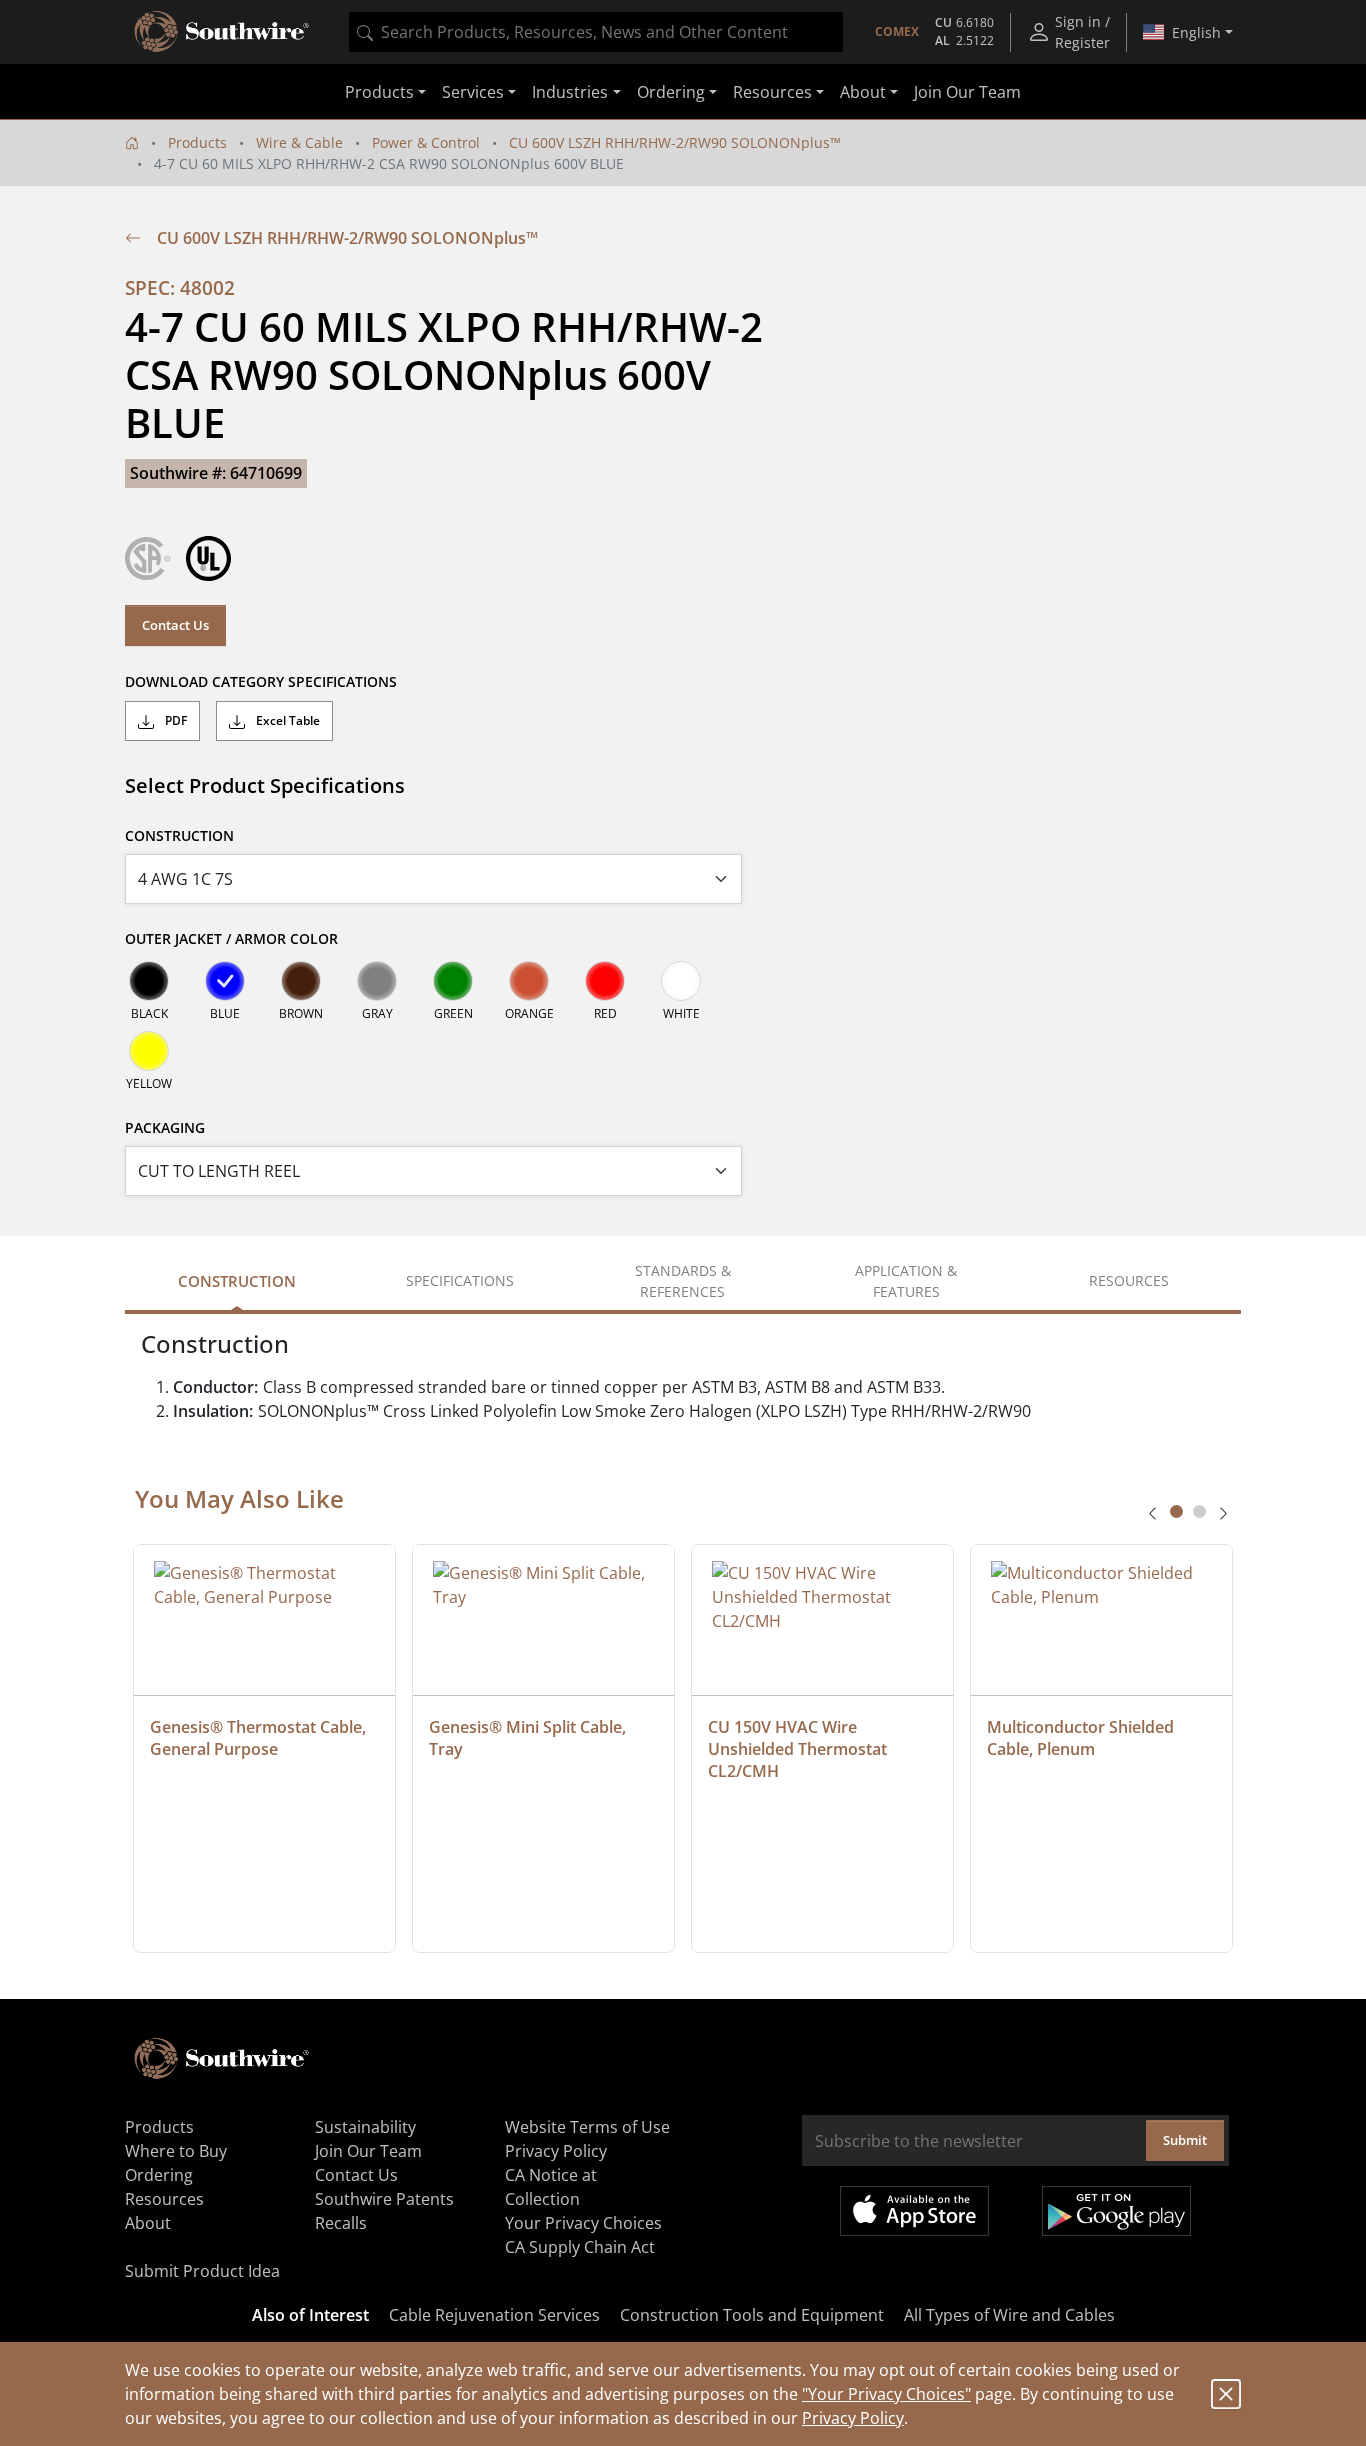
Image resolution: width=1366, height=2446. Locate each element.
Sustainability (365, 2127)
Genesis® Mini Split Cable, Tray (529, 1738)
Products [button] (379, 92)
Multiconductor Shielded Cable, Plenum (1082, 1738)
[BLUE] (225, 981)
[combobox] (596, 32)
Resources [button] (772, 92)
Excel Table (286, 720)
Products (197, 142)
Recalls (341, 2223)
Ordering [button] (671, 92)
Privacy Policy (853, 2418)
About (148, 2223)
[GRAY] (377, 981)
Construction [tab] (237, 1281)
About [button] (863, 92)
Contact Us (175, 625)
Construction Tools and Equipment (752, 2315)
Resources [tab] (1129, 1280)
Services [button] (473, 92)
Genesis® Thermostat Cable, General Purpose (260, 1738)
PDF (174, 720)
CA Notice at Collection (551, 2187)
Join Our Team (967, 92)
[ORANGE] (529, 981)
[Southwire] (223, 32)
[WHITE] (681, 981)
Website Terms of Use (587, 2127)
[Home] (132, 142)
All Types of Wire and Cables (1009, 2315)
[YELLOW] (149, 1051)
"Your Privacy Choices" (886, 2394)
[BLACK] (149, 981)
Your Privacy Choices (583, 2223)
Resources (164, 2199)
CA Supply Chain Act (580, 2247)
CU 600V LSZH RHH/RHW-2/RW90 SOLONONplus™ (675, 142)
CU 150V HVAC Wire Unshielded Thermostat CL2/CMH (799, 1749)
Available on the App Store (914, 2211)
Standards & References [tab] (683, 1281)
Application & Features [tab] (906, 1281)
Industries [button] (570, 92)
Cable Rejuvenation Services (494, 2315)
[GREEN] (453, 981)
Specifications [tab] (460, 1280)
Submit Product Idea (202, 2271)
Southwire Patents (384, 2199)
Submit (1185, 2140)
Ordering (159, 2175)
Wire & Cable (299, 142)
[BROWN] (301, 981)
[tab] (1176, 1511)
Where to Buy (176, 2151)
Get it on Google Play (1116, 2211)
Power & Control (426, 142)
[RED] (605, 981)
